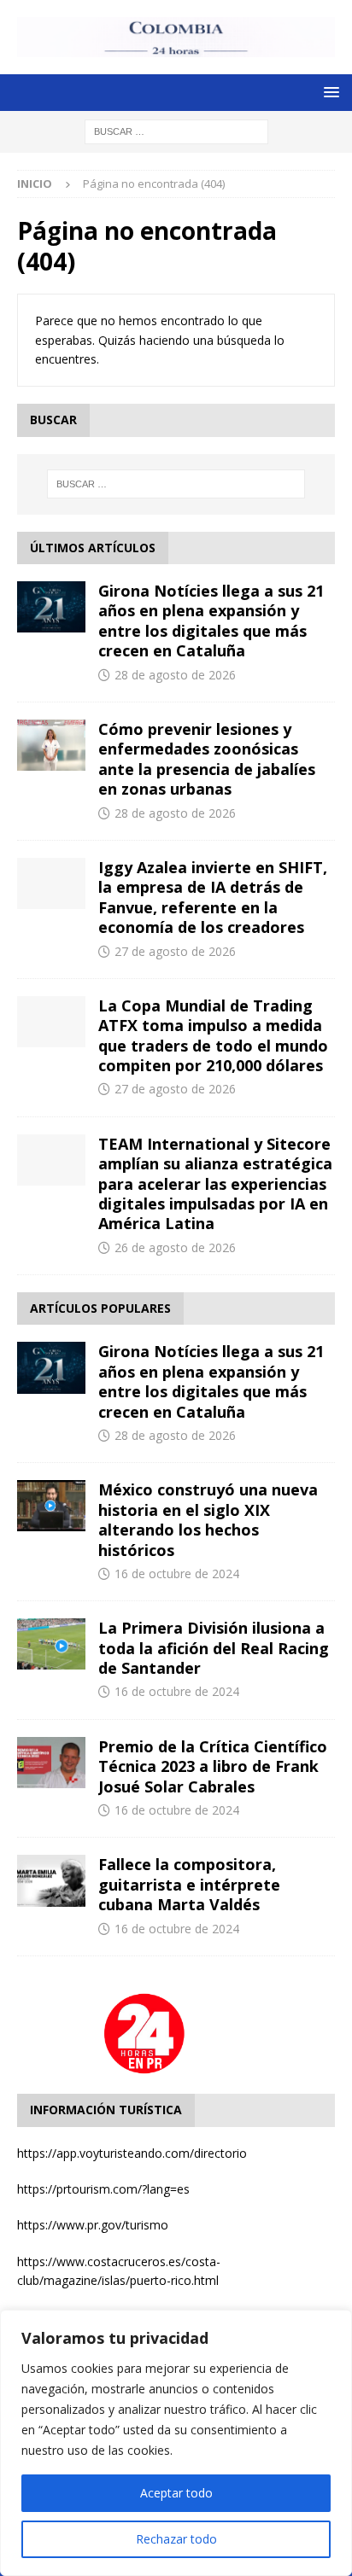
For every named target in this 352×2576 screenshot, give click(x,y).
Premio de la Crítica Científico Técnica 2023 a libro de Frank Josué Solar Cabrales (213, 1766)
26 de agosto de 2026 (175, 1247)
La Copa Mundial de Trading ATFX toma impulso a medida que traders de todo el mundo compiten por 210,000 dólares (213, 1035)
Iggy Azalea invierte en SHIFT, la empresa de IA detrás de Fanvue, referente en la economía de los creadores (213, 897)
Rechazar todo (176, 2539)
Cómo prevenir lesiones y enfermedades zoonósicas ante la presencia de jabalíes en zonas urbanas (207, 759)
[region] (176, 2443)
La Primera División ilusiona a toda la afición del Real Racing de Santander (214, 1648)
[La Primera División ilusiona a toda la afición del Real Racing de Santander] (51, 1644)
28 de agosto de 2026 (175, 675)
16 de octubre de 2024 (177, 1574)
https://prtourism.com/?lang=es (103, 2189)
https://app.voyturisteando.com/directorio (132, 2153)
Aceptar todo (176, 2493)
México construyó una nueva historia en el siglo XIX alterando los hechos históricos (208, 1519)
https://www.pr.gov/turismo (93, 2225)
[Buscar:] (176, 130)
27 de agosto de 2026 (175, 951)
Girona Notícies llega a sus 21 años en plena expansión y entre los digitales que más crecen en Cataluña (211, 621)
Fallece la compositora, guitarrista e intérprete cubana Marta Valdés (189, 1884)
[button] (329, 92)
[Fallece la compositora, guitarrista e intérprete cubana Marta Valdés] (51, 1880)
